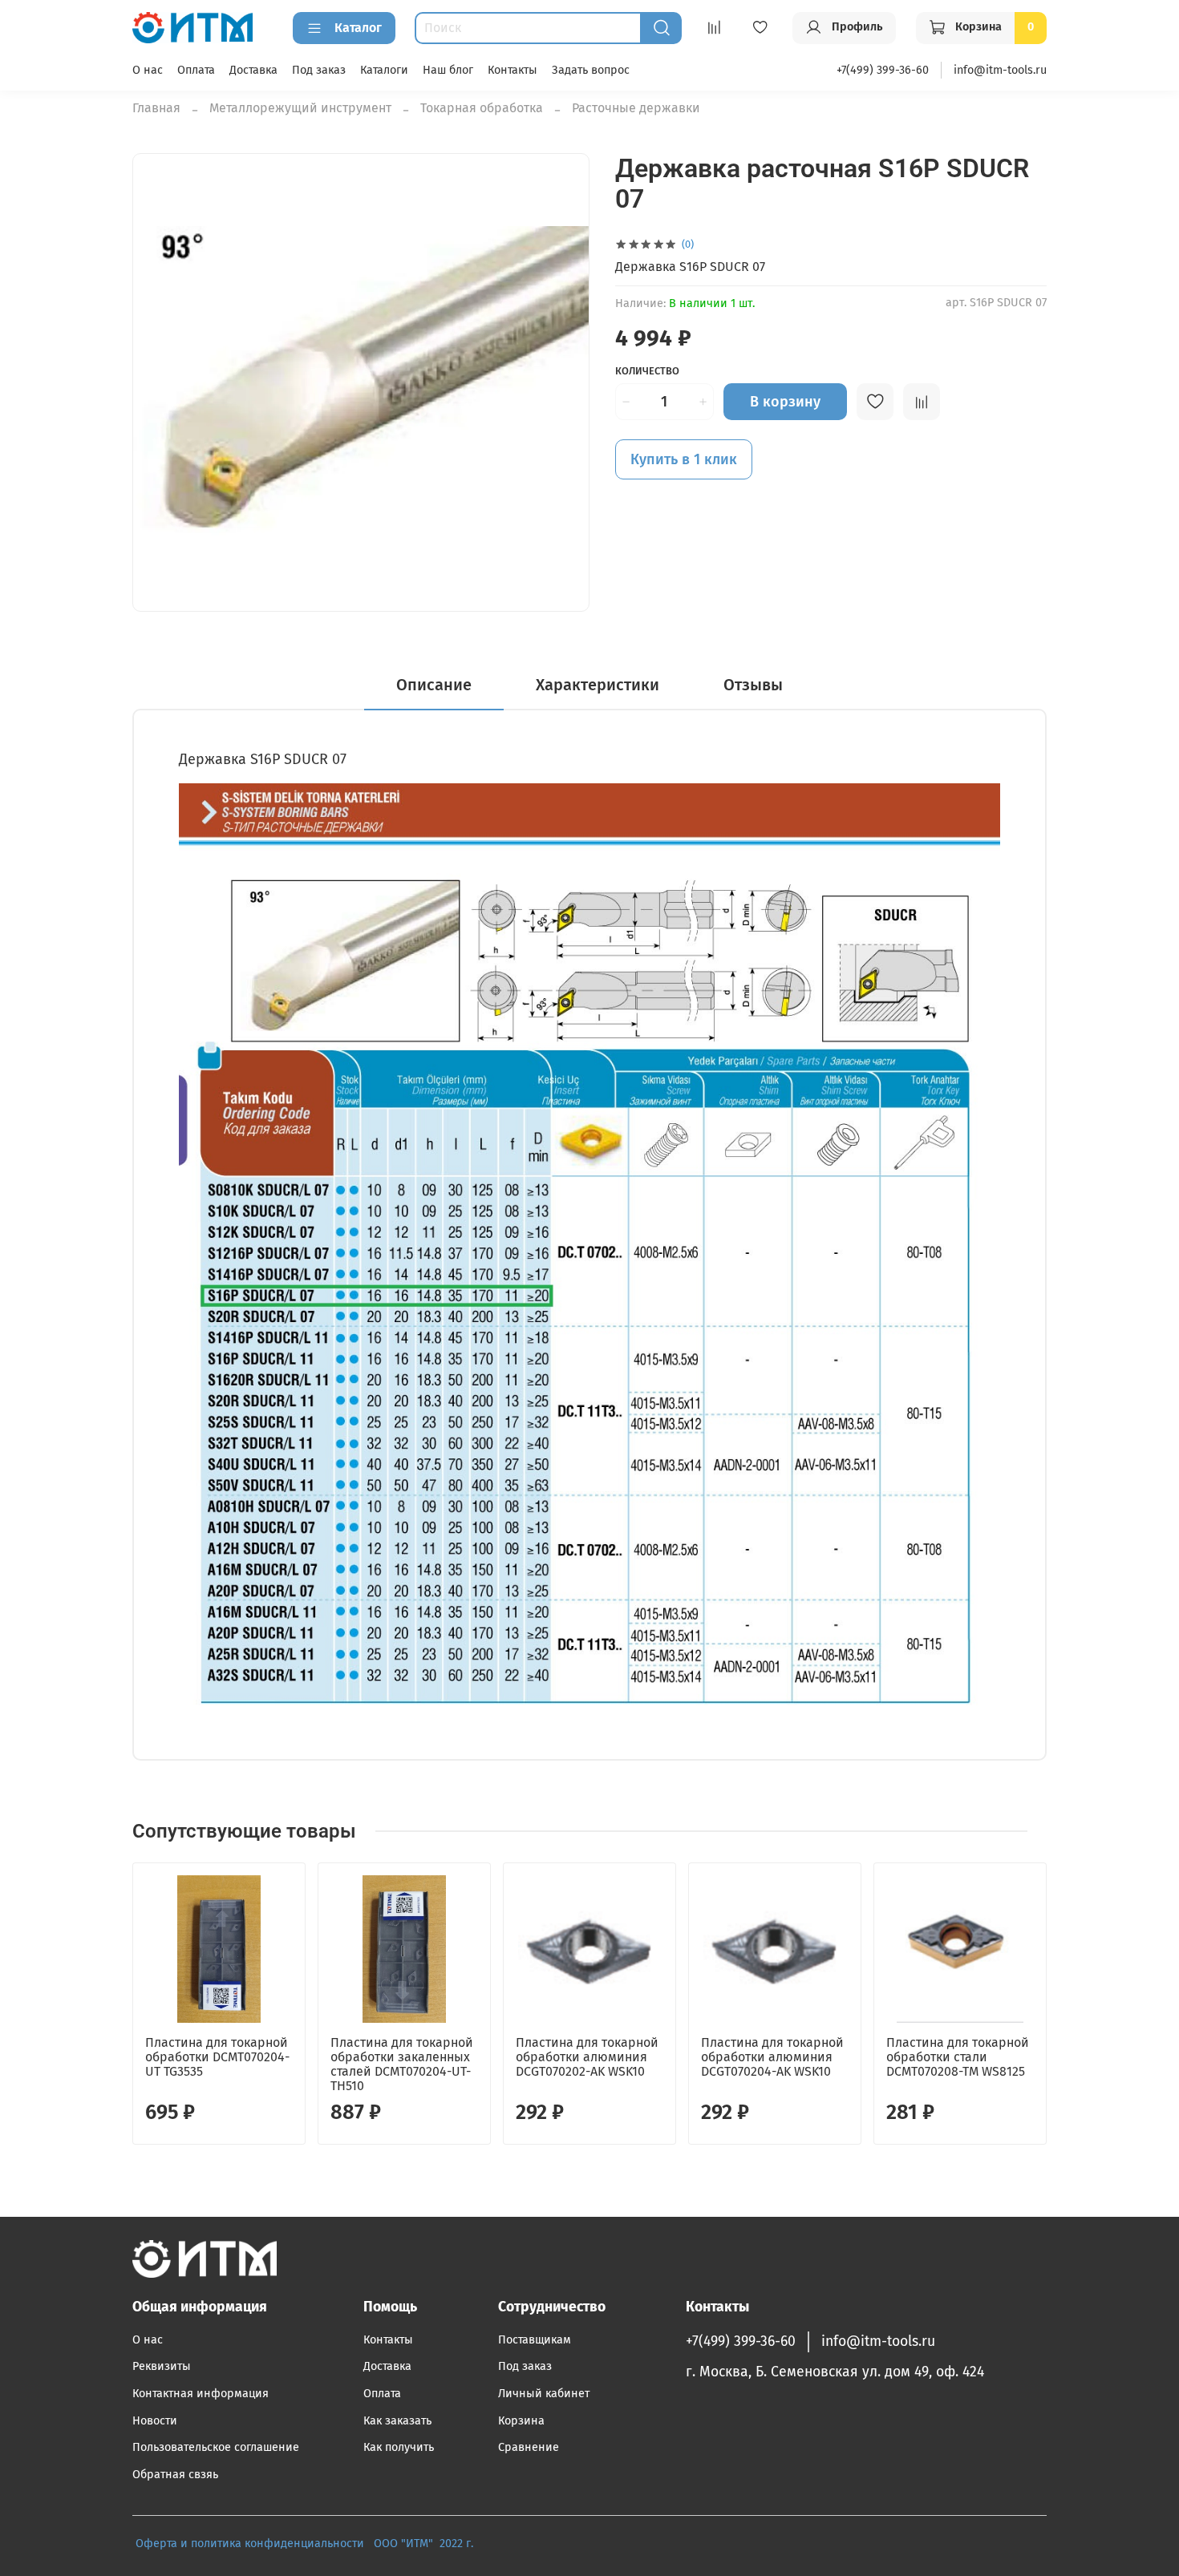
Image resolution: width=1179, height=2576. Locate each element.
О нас (148, 70)
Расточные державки (636, 108)
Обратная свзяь (175, 2475)
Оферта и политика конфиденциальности (250, 2544)
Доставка (253, 70)
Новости (155, 2421)
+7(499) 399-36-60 (883, 70)
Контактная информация (201, 2394)
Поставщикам (535, 2340)
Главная (156, 108)
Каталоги (384, 70)
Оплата (196, 70)
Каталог (358, 28)
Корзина (521, 2421)
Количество (647, 371)
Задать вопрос (591, 70)
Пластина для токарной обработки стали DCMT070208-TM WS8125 (958, 2057)
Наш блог (448, 70)
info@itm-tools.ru (1000, 70)
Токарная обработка (482, 108)
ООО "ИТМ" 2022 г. (425, 2544)
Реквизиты (162, 2366)
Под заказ (319, 70)
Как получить (399, 2447)
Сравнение (529, 2447)
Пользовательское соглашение (216, 2447)
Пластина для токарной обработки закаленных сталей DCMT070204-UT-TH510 (402, 2064)
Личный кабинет (544, 2394)
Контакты (513, 70)
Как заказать (397, 2421)
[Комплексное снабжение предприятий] (369, 2544)
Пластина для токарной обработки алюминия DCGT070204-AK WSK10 (772, 2057)
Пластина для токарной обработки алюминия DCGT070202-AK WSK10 (587, 2057)
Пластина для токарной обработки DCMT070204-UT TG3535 (217, 2057)
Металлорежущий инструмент (300, 108)
